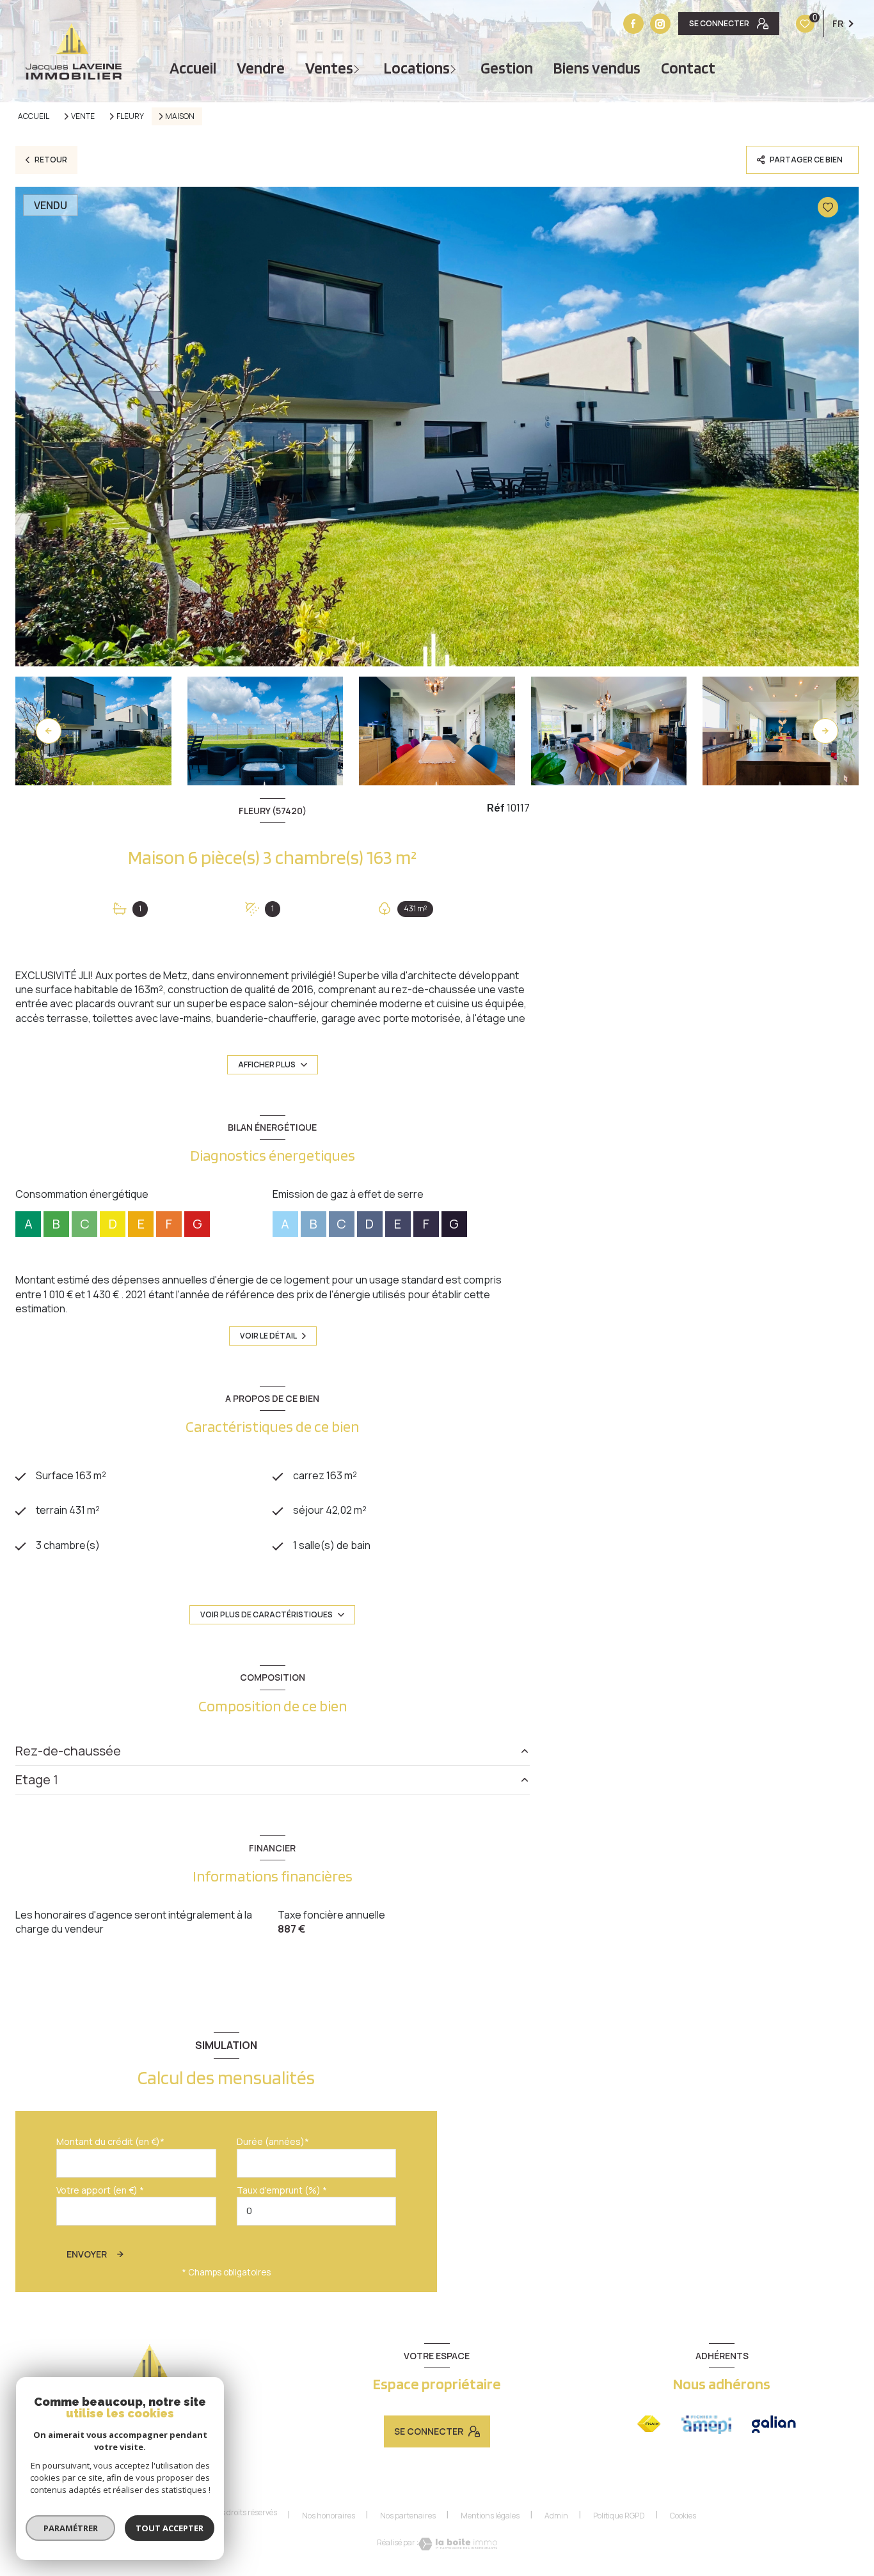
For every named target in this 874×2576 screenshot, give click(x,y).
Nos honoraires (329, 2516)
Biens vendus (597, 68)
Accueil (193, 68)
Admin (556, 2516)
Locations (417, 68)
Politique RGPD (619, 2516)
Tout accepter (170, 2528)
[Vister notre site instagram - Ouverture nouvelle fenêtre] (660, 24)
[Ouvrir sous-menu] (358, 68)
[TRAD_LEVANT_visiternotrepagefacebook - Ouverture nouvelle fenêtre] (633, 24)
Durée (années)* (273, 2141)
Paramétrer (71, 2528)
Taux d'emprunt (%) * (282, 2190)
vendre (261, 68)
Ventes (329, 68)
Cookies (683, 2516)
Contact (688, 68)
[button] (825, 731)
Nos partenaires (408, 2516)
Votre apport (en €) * (100, 2190)
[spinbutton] (317, 2211)
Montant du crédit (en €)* (110, 2141)
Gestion (507, 68)
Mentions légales (490, 2516)
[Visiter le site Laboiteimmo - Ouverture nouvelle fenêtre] (458, 2544)
